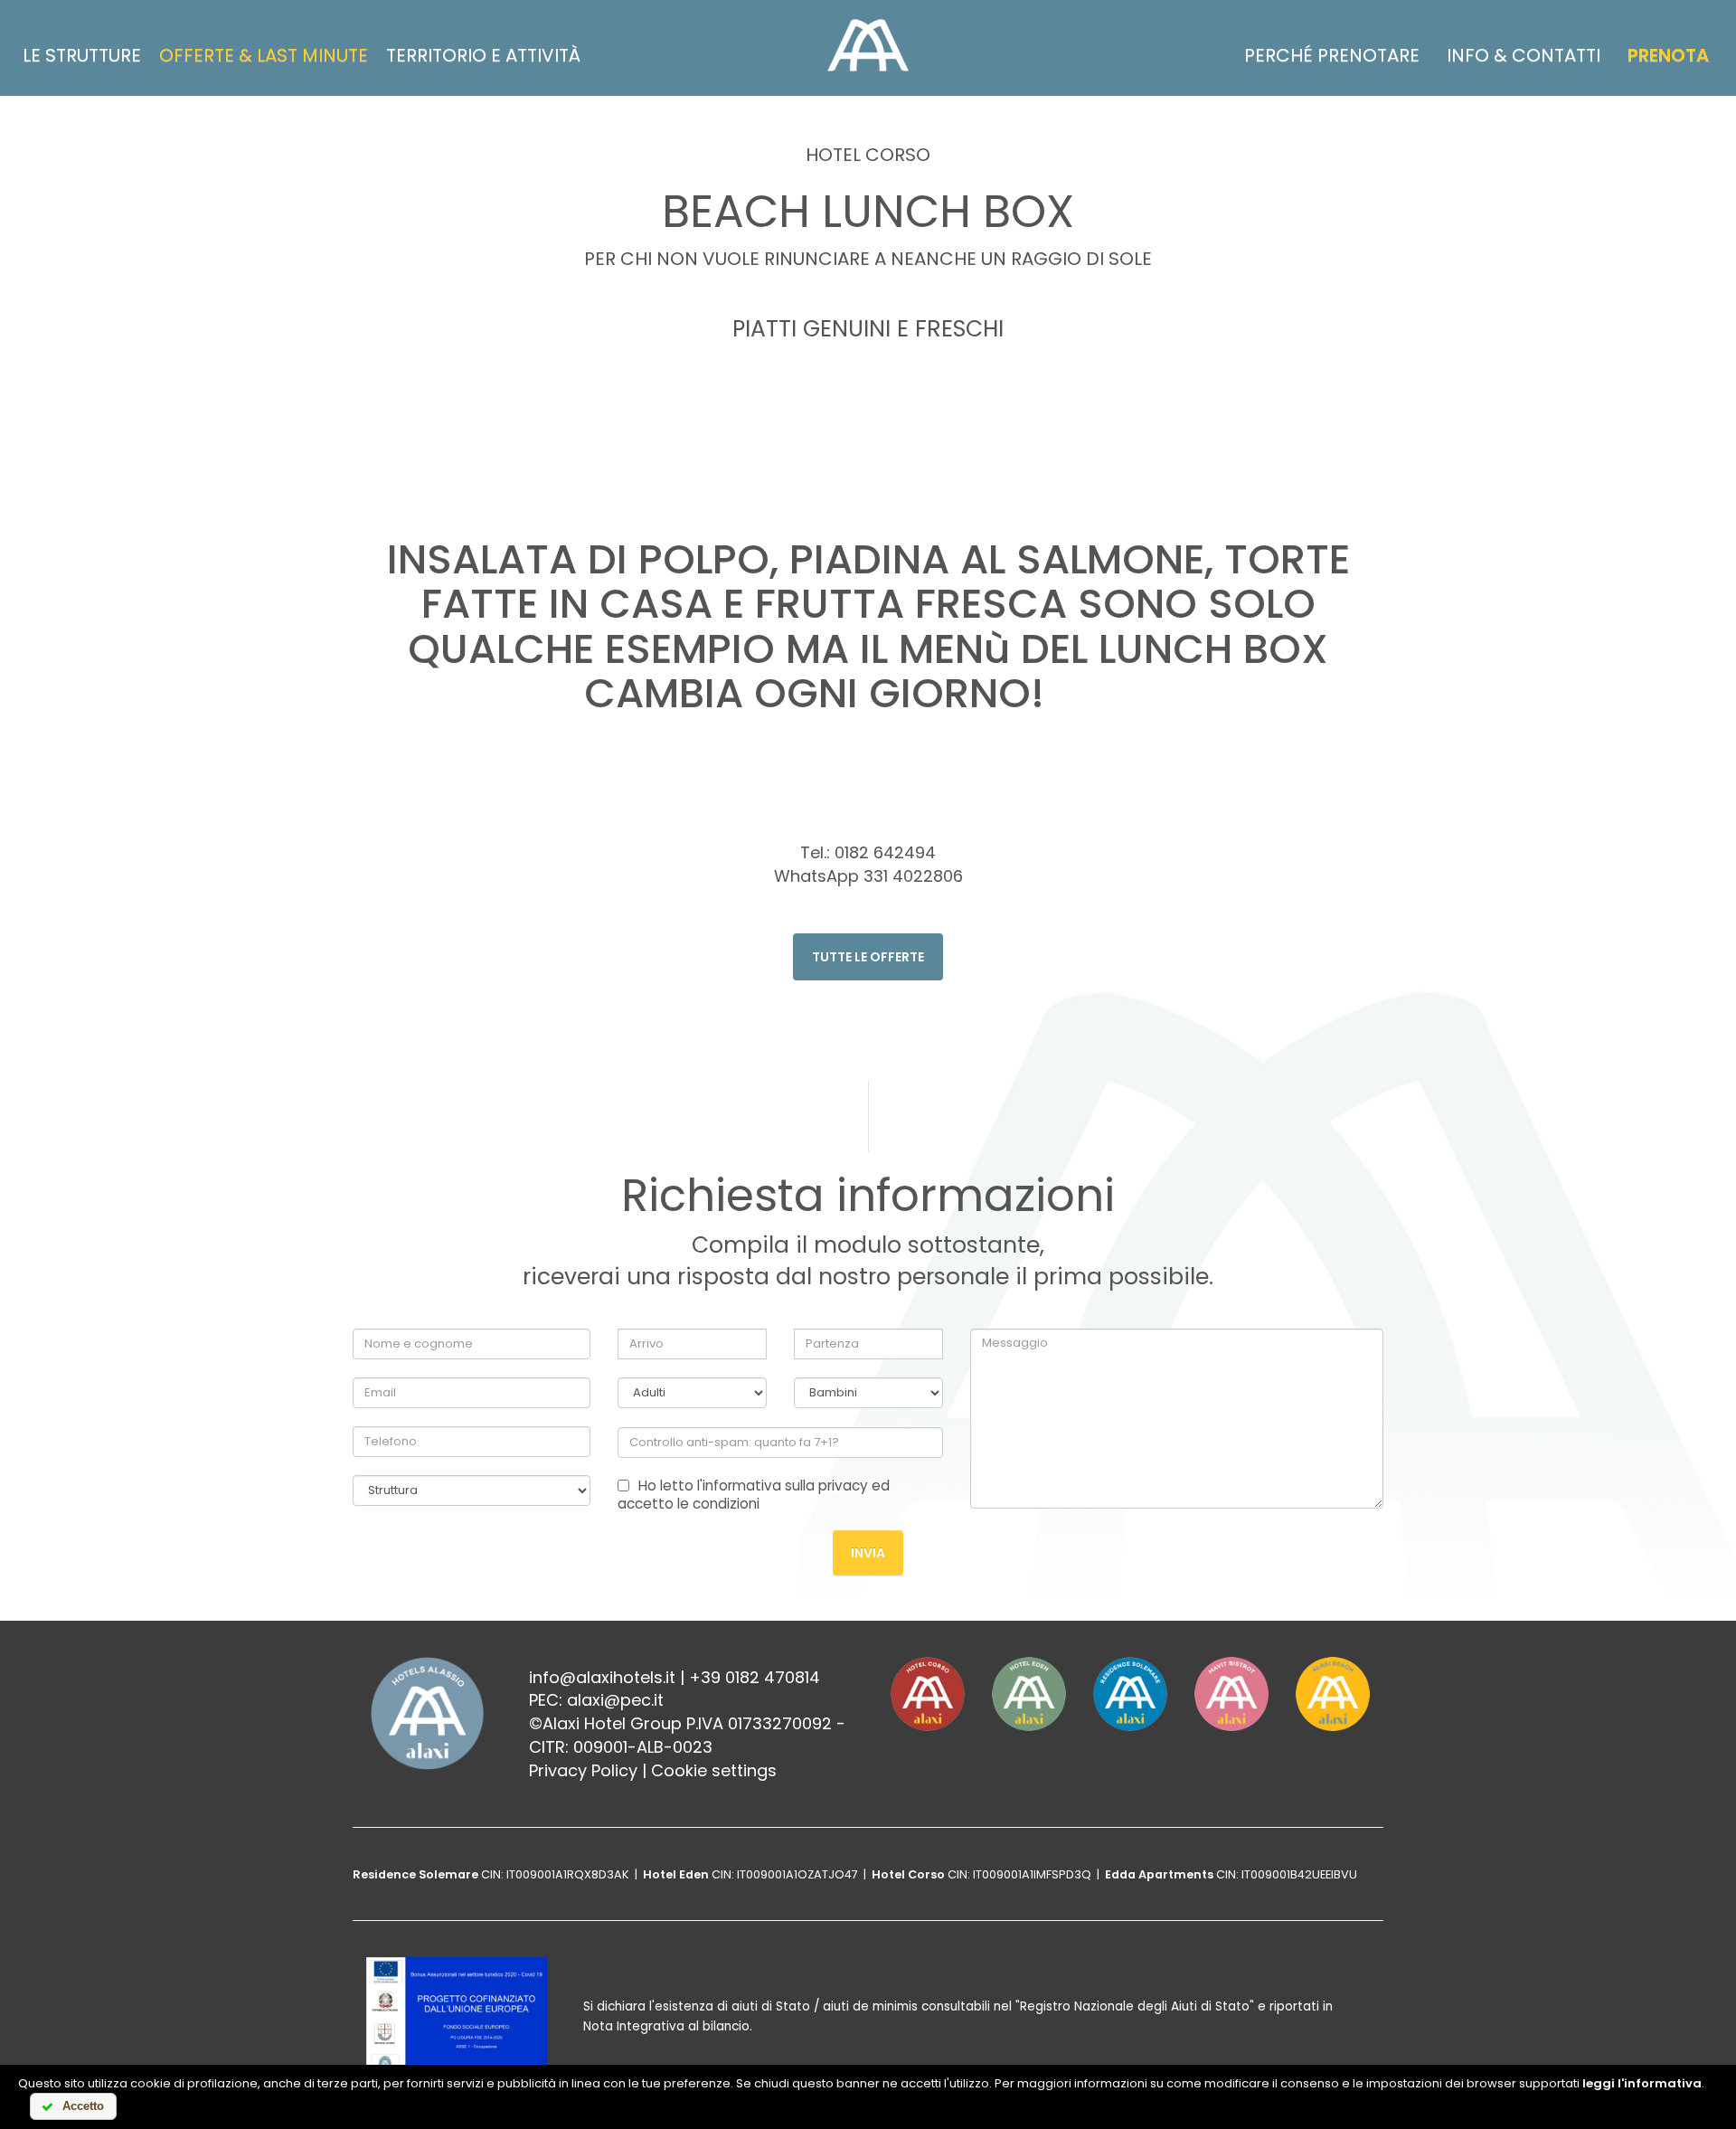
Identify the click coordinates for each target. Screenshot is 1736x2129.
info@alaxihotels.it (602, 1677)
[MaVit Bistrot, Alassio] (1231, 1694)
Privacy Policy (583, 1770)
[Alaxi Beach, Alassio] (1333, 1694)
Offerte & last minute (264, 55)
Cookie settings (714, 1770)
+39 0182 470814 (755, 1677)
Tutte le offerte (868, 957)
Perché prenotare (1332, 55)
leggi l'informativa (1642, 2083)
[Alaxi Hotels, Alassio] (868, 45)
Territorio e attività (483, 55)
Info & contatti (1524, 55)
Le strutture (82, 55)
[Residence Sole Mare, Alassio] (1130, 1694)
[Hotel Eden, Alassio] (1029, 1694)
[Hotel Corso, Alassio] (928, 1694)
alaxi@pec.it (615, 1700)
